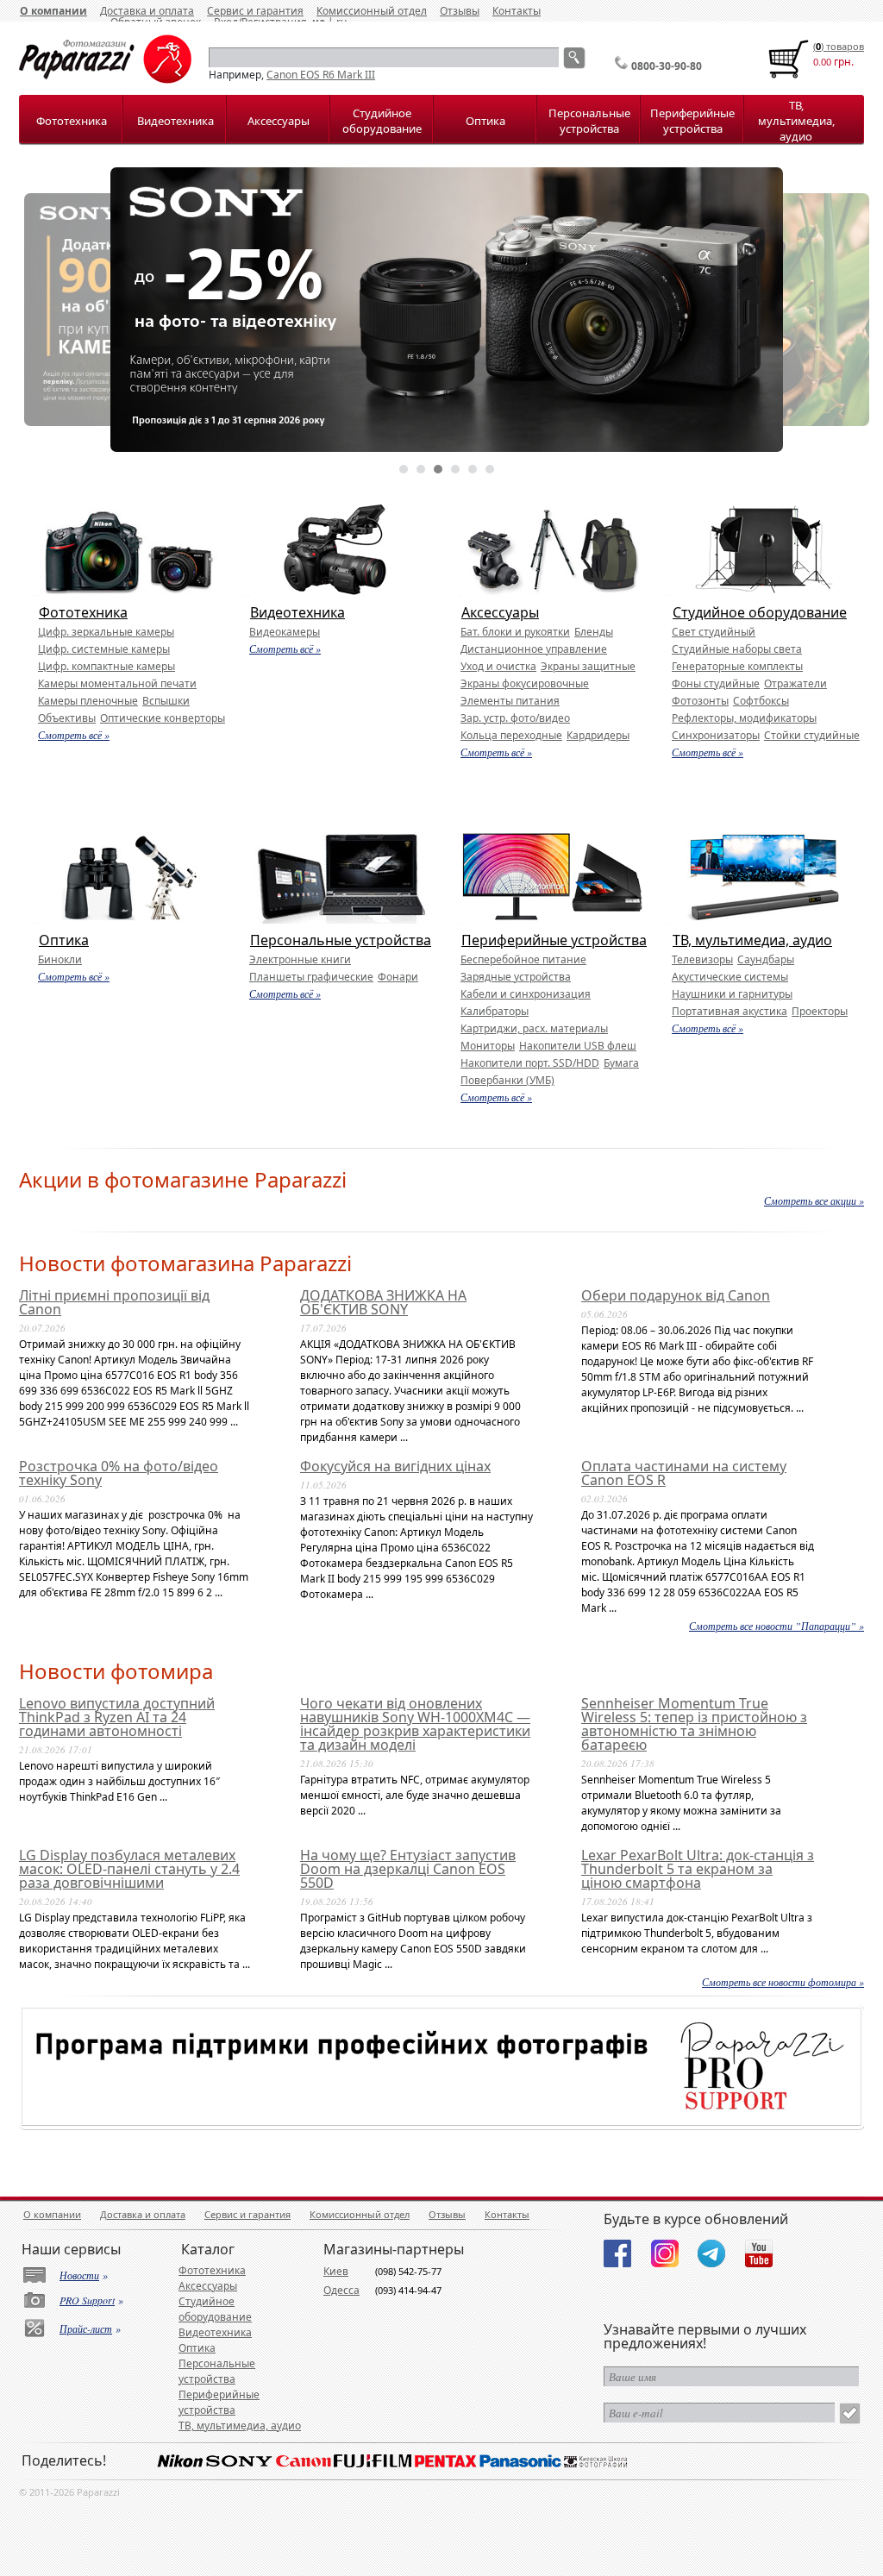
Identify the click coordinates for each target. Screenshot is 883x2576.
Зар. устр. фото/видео (515, 718)
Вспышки (166, 701)
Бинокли (60, 959)
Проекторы (820, 1011)
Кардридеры (598, 735)
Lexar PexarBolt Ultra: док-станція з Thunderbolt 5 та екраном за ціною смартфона (698, 1869)
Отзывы (460, 11)
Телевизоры (702, 959)
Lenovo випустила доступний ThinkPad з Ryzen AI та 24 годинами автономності (117, 1717)
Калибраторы (495, 1011)
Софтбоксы (761, 701)
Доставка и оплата (143, 2214)
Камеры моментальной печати (117, 683)
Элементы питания (510, 701)
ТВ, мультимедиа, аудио (796, 121)
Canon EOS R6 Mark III (321, 75)
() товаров (839, 46)
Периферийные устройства (692, 121)
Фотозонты (700, 701)
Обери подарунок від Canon (676, 1295)
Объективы (67, 718)
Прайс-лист (86, 2328)
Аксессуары (279, 121)
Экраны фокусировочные (525, 683)
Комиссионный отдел (372, 11)
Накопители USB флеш (578, 1046)
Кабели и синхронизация (526, 994)
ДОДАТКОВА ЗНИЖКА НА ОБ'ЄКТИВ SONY (383, 1302)
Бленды (594, 632)
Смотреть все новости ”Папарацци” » (777, 1626)
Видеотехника (175, 121)
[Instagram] (665, 2253)
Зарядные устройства (516, 977)
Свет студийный (714, 632)
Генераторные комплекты (737, 666)
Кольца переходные (511, 735)
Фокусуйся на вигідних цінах (395, 1466)
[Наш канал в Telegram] (711, 2253)
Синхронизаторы (716, 735)
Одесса (341, 2290)
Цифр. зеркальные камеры (106, 632)
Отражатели (795, 683)
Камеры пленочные (88, 701)
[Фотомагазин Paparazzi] (105, 80)
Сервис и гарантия (247, 2214)
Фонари (398, 977)
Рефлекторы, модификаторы (744, 718)
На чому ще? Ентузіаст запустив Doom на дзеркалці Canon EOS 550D (408, 1869)
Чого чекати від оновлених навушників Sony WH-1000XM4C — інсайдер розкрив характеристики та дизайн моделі (415, 1724)
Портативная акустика (730, 1011)
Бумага (621, 1063)
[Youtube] (759, 2253)
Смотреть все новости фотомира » (783, 1982)
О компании (53, 11)
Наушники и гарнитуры (732, 994)
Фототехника (72, 121)
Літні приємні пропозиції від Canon (114, 1302)
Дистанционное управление (534, 649)
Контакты (517, 11)
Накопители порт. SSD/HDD (530, 1063)
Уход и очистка (498, 666)
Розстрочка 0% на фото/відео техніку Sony (119, 1473)
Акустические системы (730, 977)
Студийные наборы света (737, 649)
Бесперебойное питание (523, 959)
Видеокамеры (285, 632)
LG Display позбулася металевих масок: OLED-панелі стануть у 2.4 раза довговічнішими (129, 1869)
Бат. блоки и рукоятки (515, 632)
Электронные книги (300, 959)
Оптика (485, 121)
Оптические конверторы (163, 718)
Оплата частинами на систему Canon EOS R (684, 1473)
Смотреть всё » (74, 735)
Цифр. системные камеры (104, 649)
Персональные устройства (589, 121)
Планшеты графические (311, 977)
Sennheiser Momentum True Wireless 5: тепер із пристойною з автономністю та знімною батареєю (694, 1724)
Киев (336, 2271)
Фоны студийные (716, 683)
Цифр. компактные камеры (106, 666)
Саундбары (766, 959)
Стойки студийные (812, 735)
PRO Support (87, 2300)
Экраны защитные (588, 666)
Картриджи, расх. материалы (534, 1028)
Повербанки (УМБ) (507, 1080)
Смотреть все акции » (814, 1200)
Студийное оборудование (382, 121)
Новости (79, 2275)
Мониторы (488, 1046)
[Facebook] (617, 2253)
